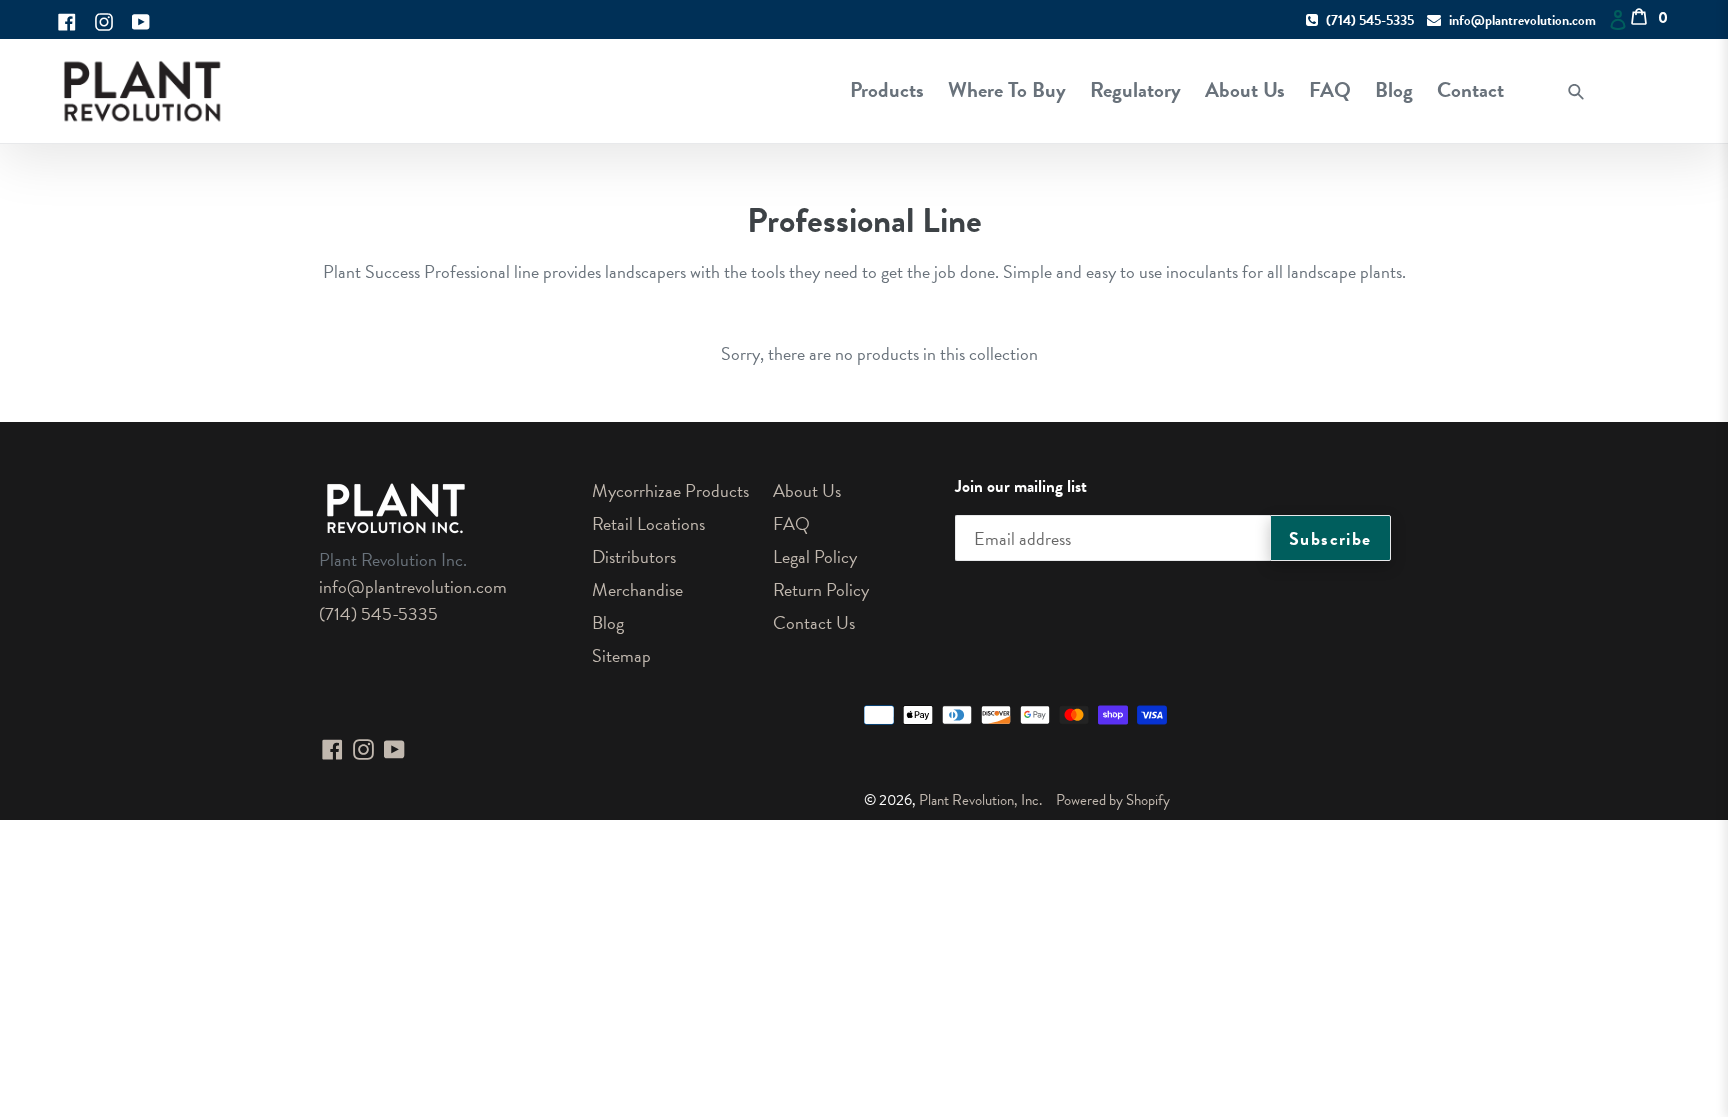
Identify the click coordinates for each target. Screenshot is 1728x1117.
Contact (1470, 90)
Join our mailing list (1021, 487)
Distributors (634, 556)
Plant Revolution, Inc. (980, 800)
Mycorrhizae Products (670, 490)
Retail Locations (648, 523)
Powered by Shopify (1113, 800)
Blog (1394, 90)
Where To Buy (1007, 90)
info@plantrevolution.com (1522, 20)
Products (887, 90)
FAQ (1330, 90)
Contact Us (814, 622)
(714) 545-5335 (1370, 20)
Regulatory (1135, 90)
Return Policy (821, 589)
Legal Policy (815, 556)
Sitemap (621, 655)
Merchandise (637, 589)
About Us (1245, 90)
